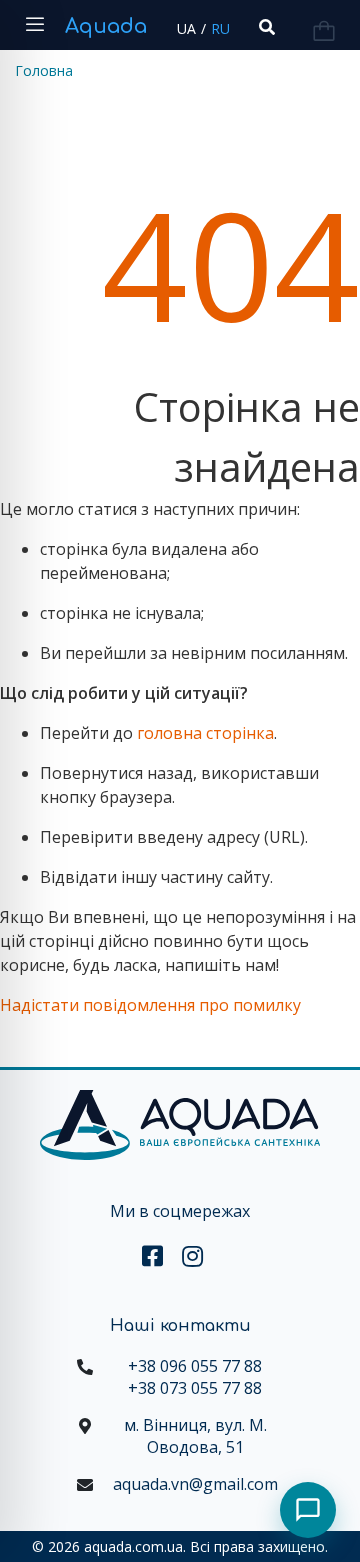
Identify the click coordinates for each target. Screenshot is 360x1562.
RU (220, 28)
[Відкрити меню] (35, 25)
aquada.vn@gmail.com (195, 1484)
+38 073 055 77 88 (195, 1388)
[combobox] (265, 27)
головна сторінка (205, 733)
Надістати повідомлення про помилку (150, 1005)
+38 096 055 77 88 (195, 1366)
